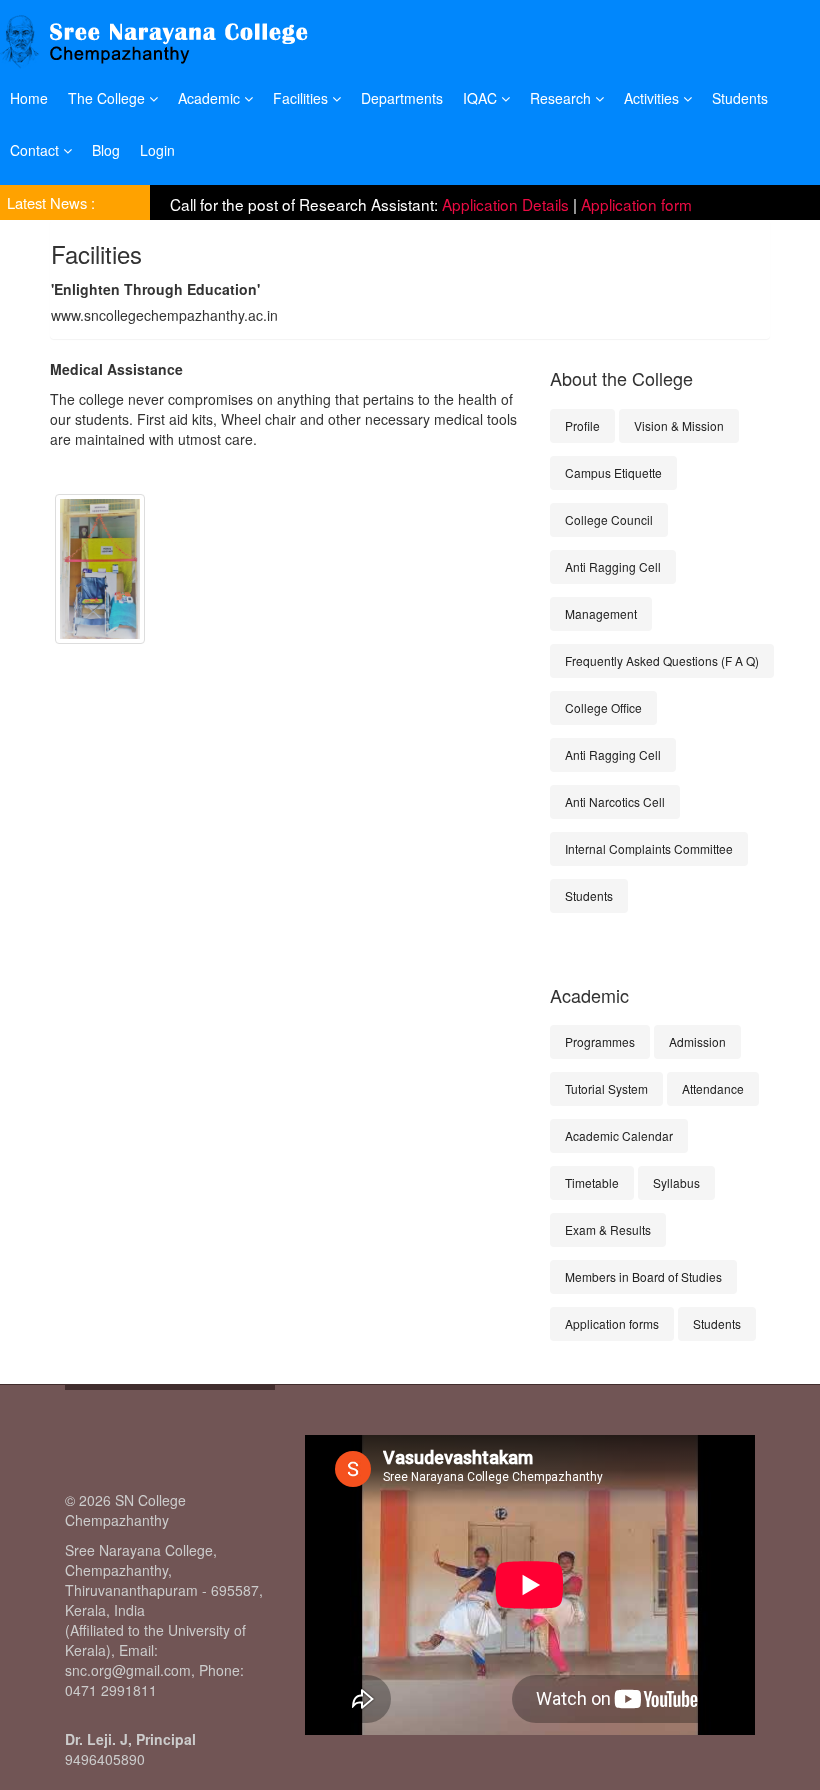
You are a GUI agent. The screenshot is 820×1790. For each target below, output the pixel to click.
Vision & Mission (679, 425)
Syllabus (676, 1182)
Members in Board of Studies (643, 1276)
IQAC (482, 98)
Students (740, 98)
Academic (211, 98)
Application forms (612, 1323)
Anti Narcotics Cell (615, 801)
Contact (36, 150)
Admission (697, 1041)
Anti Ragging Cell (613, 566)
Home (29, 98)
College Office (603, 707)
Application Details (505, 201)
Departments (402, 98)
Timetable (592, 1182)
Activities (653, 98)
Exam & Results (608, 1229)
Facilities (302, 98)
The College (108, 98)
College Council (609, 519)
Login (157, 150)
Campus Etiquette (613, 472)
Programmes (600, 1041)
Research (562, 98)
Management (601, 613)
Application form (636, 201)
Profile (582, 425)
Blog (106, 150)
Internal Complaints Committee (649, 848)
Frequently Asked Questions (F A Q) (662, 660)
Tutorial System (606, 1088)
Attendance (713, 1088)
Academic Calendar (619, 1135)
